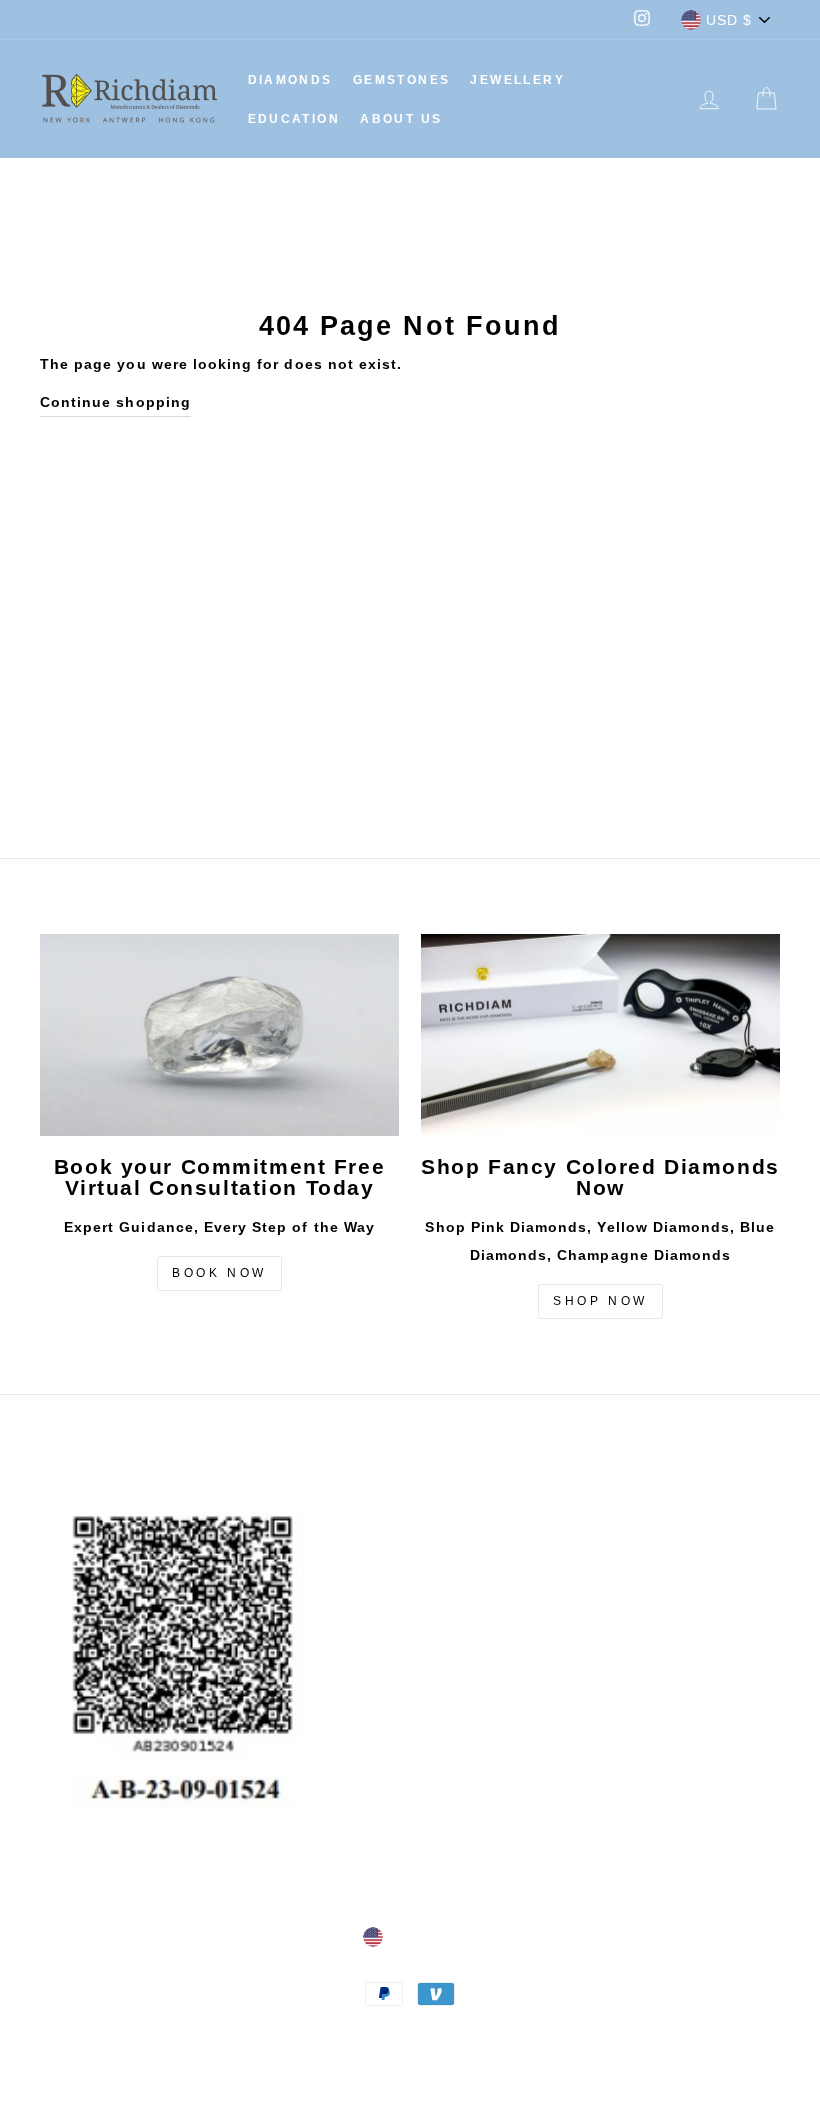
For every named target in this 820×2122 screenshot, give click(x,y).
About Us (401, 119)
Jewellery (517, 80)
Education (294, 119)
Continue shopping (115, 402)
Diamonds (290, 80)
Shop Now (600, 1301)
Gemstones (402, 80)
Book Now (219, 1273)
